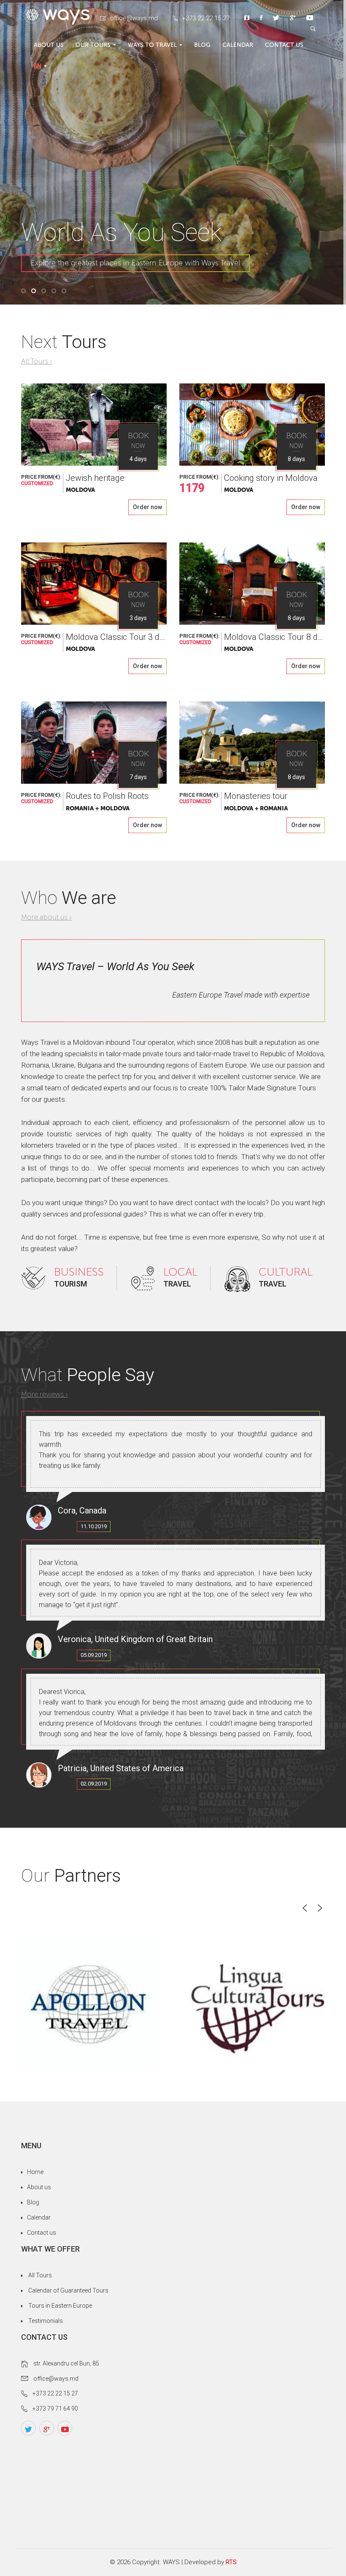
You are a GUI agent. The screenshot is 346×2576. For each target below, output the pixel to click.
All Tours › (37, 361)
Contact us (284, 45)
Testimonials (46, 2321)
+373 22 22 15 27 (206, 18)
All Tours (40, 2275)
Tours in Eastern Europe (60, 2306)
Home (35, 2172)
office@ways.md (134, 18)
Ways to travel (152, 45)
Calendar (238, 45)
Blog (202, 45)
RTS (231, 2562)
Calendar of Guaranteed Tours (68, 2290)
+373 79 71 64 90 (55, 2409)
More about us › (46, 917)
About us (49, 45)
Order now (147, 507)
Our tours (93, 45)
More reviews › (45, 1394)
